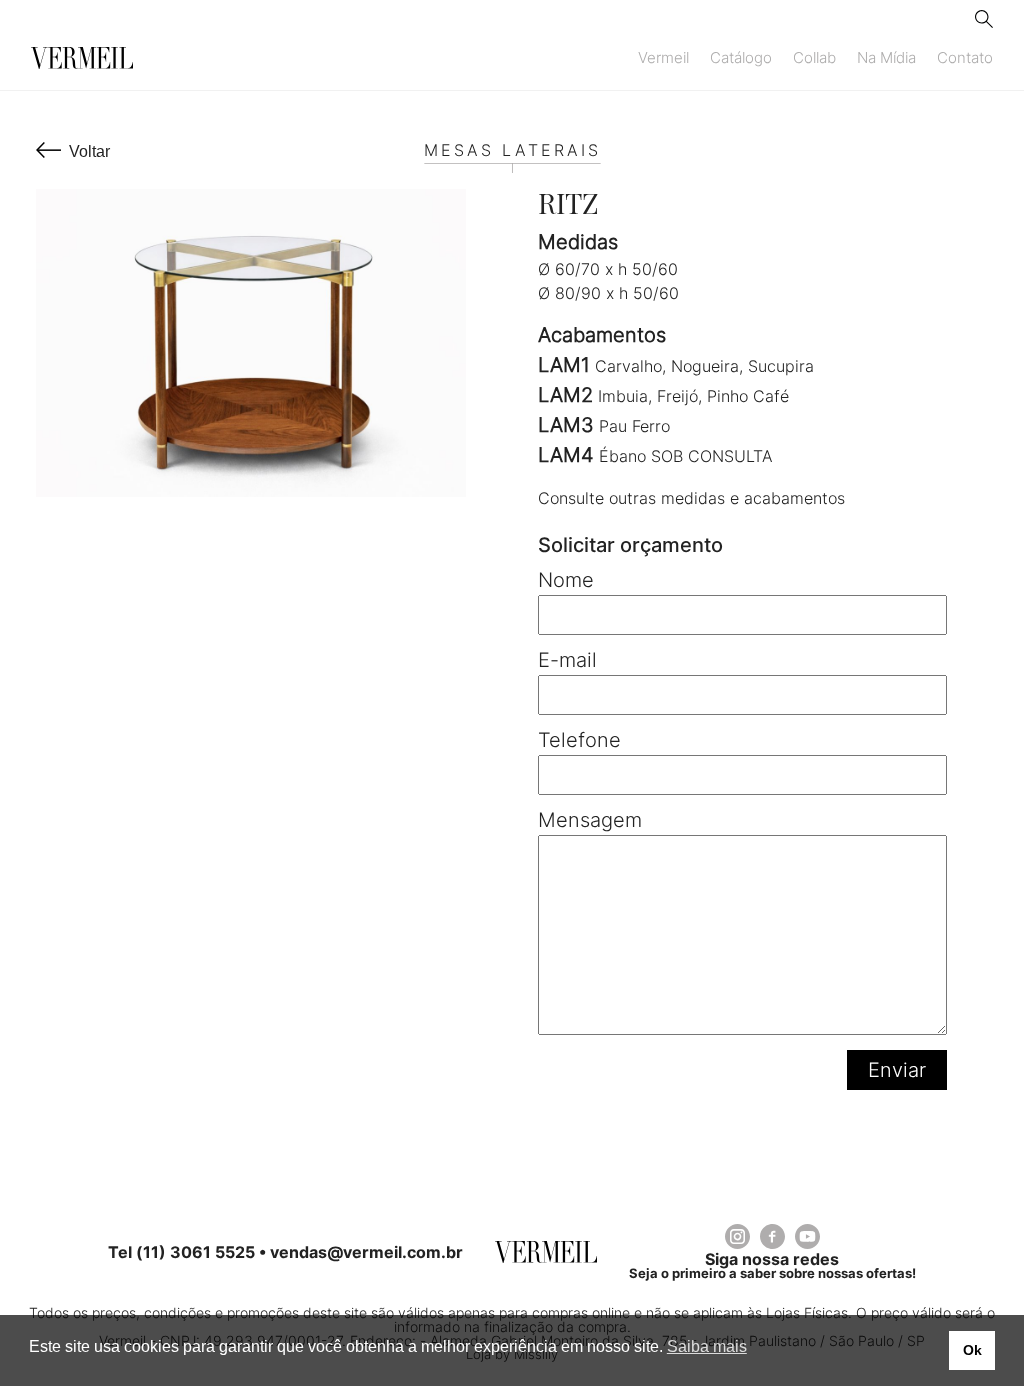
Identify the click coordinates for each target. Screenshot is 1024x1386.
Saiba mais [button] (707, 1346)
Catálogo (741, 58)
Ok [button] (972, 1350)
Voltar (89, 151)
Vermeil (663, 58)
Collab (814, 58)
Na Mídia (886, 58)
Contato (965, 58)
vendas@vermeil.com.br (366, 1252)
